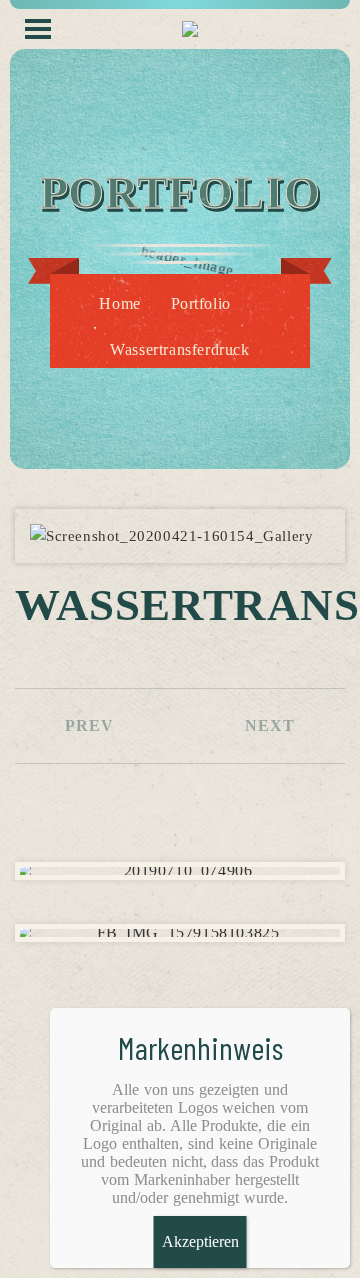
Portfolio (201, 303)
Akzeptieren (200, 1241)
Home (119, 303)
